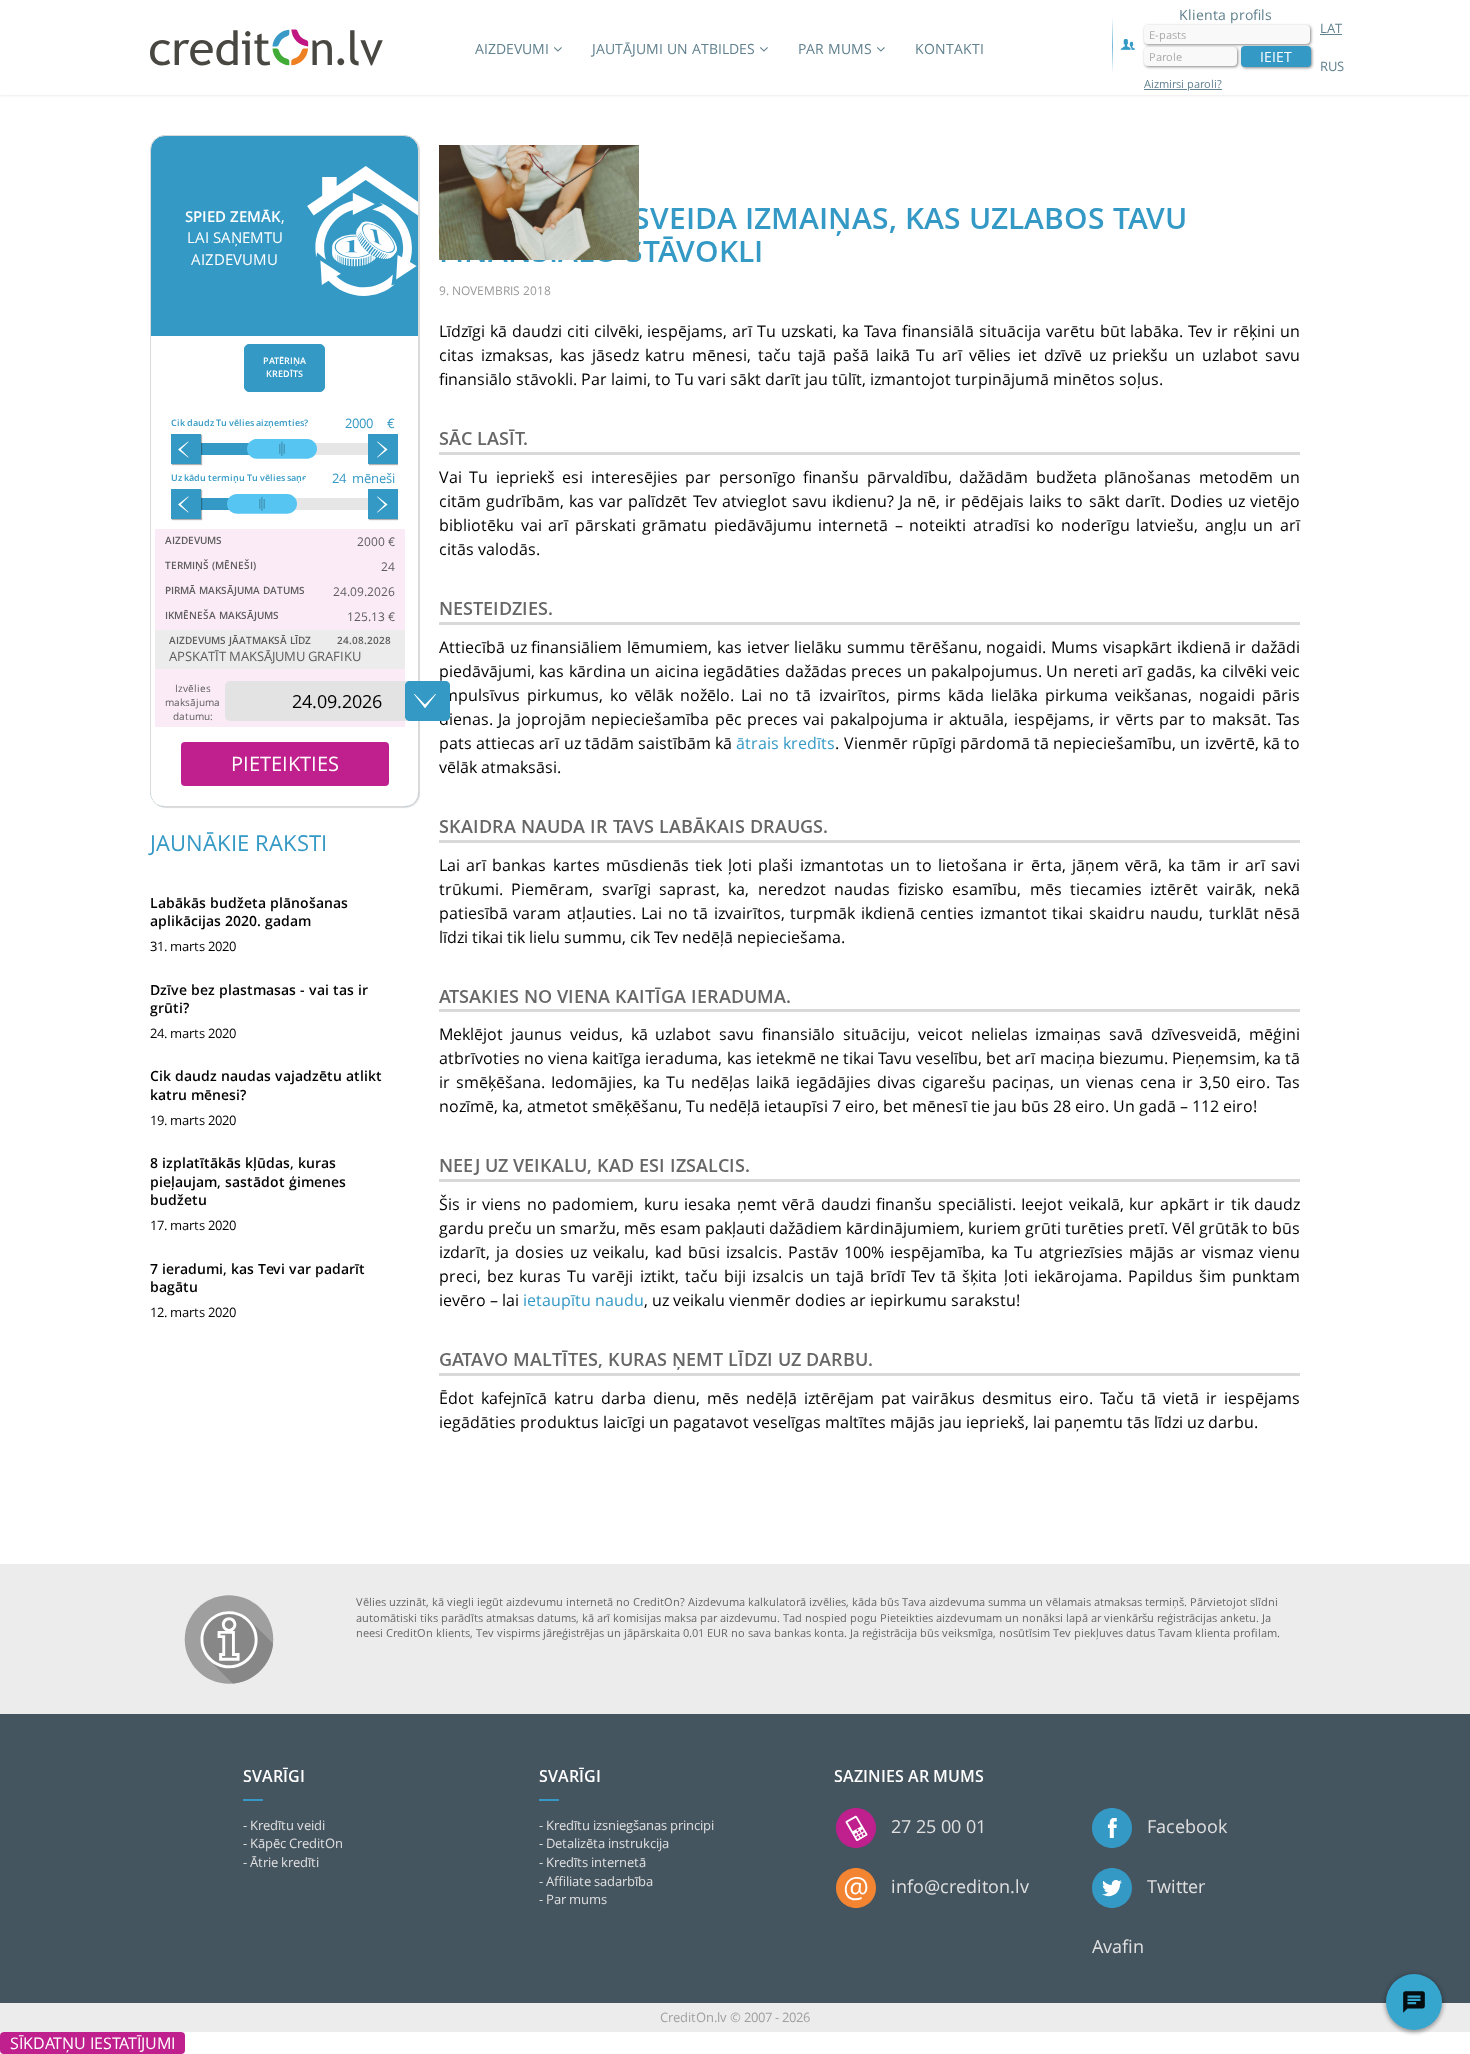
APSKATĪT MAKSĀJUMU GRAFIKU (265, 656)
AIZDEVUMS (193, 540)
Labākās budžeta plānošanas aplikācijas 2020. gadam (249, 911)
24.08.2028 (364, 640)
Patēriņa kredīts (284, 367)
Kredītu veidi (287, 1825)
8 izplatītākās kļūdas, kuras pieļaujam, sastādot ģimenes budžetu (248, 1180)
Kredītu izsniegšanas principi (630, 1825)
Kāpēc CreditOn (296, 1843)
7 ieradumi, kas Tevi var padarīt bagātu (257, 1277)
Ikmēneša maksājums (222, 615)
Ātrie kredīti (284, 1862)
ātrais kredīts (785, 743)
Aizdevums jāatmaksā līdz (240, 640)
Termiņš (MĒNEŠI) (210, 565)
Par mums (837, 48)
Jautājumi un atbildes (675, 48)
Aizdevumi (514, 48)
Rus (1332, 66)
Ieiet (1276, 56)
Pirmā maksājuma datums (235, 590)
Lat (1331, 28)
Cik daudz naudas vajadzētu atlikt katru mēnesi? (266, 1084)
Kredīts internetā (596, 1862)
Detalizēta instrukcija (607, 1843)
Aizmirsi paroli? (1183, 84)
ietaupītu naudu (583, 1300)
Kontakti (949, 48)
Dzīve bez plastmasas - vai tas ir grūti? (259, 998)
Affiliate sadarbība (599, 1881)
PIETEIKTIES (285, 763)
